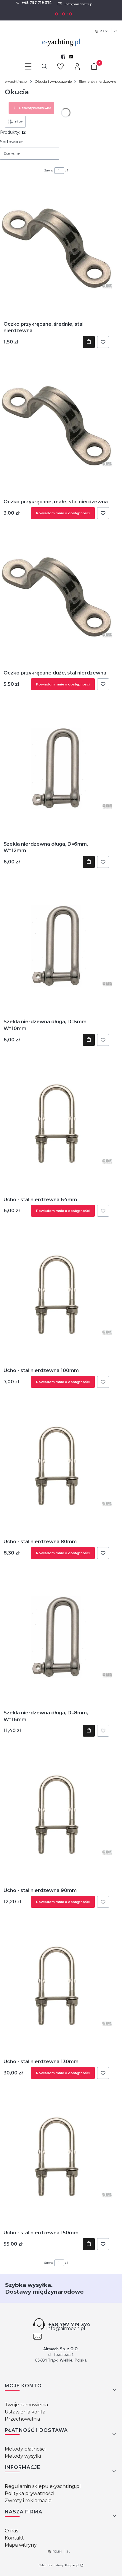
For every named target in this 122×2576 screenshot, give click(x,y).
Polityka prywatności (29, 2493)
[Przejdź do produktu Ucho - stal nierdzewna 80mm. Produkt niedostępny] (56, 1466)
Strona (49, 170)
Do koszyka (89, 342)
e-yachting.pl (16, 81)
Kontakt (14, 2538)
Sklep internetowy (59, 2565)
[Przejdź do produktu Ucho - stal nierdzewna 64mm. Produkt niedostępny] (56, 1124)
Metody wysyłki (23, 2456)
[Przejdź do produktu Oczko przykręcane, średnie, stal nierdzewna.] (56, 248)
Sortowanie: (12, 142)
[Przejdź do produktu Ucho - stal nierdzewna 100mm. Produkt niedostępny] (56, 1295)
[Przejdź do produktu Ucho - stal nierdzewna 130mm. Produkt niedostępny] (56, 1986)
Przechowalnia (22, 2419)
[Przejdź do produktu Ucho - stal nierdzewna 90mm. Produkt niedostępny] (56, 1815)
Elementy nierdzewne (97, 81)
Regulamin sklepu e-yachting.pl (43, 2486)
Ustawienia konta (25, 2412)
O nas (11, 2531)
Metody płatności (25, 2449)
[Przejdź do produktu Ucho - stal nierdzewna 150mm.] (56, 2157)
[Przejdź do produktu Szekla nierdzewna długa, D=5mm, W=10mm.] (56, 946)
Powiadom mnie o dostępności (63, 513)
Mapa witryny (21, 2545)
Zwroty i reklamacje (28, 2501)
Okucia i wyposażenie (53, 81)
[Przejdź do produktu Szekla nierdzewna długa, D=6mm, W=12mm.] (56, 768)
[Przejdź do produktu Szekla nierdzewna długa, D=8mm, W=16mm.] (56, 1637)
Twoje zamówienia (26, 2405)
